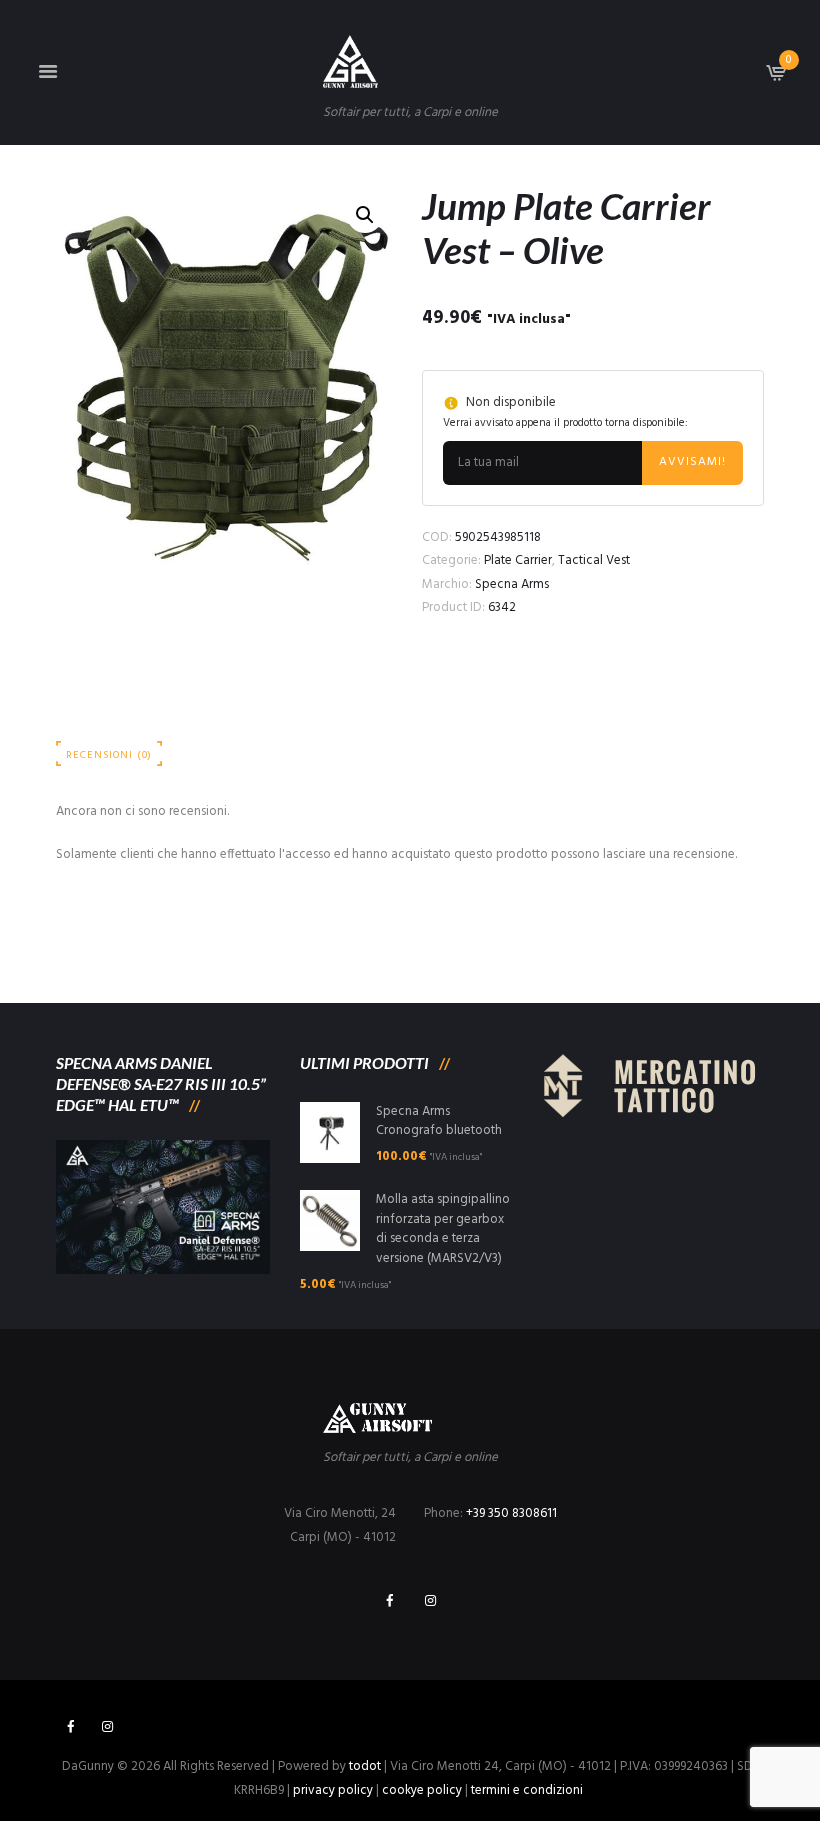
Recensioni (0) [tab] (109, 755)
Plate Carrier (518, 560)
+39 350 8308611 (511, 1513)
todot (365, 1766)
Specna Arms (512, 584)
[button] (365, 215)
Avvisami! (692, 462)
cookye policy (422, 1790)
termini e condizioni (527, 1790)
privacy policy (333, 1790)
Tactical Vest (594, 560)
